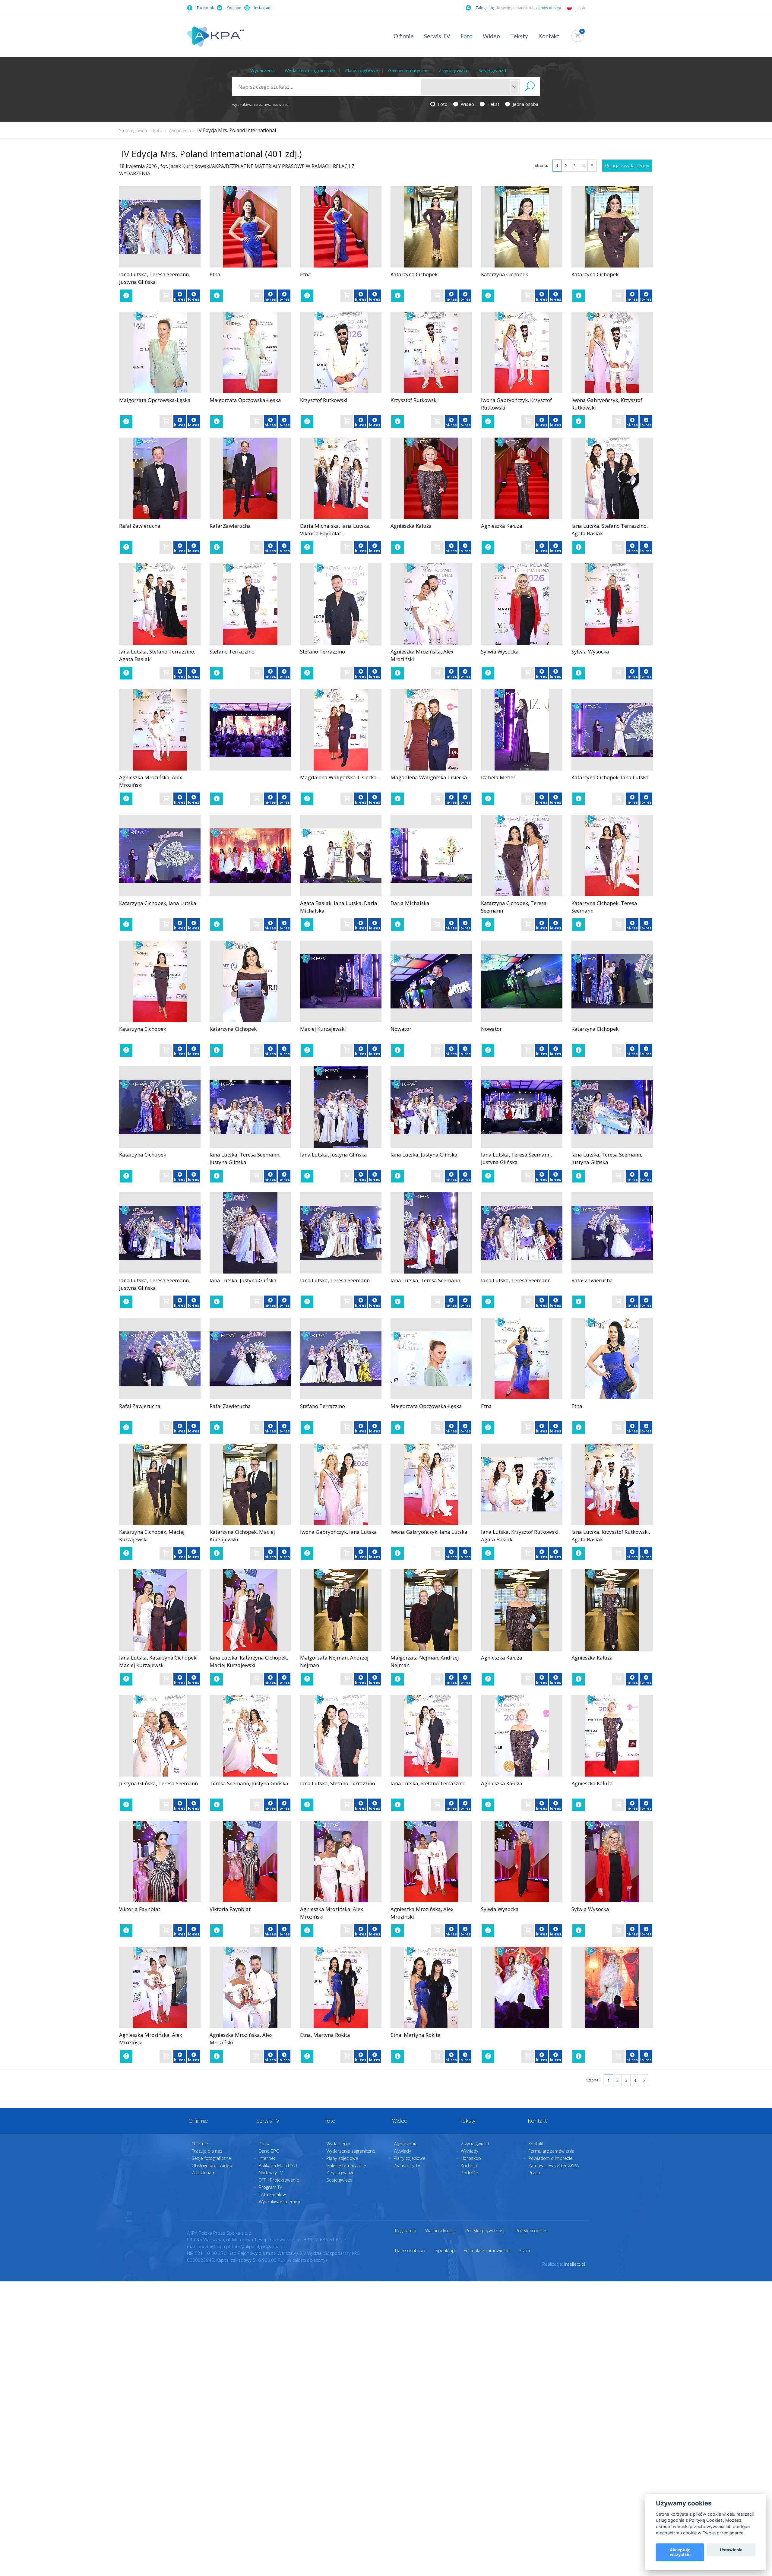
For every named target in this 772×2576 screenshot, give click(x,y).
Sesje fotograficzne (211, 2158)
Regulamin (406, 2230)
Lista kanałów (272, 2194)
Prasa (265, 2144)
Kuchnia (469, 2165)
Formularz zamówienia (551, 2151)
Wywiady (402, 2151)
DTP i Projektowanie (279, 2180)
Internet (267, 2158)
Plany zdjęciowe (362, 70)
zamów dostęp (549, 8)
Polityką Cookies (706, 2520)
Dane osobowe (411, 2250)
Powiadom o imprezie (551, 2158)
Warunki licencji (441, 2230)
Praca (534, 2173)
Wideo (491, 36)
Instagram (263, 8)
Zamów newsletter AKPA (554, 2165)
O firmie (404, 36)
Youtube (234, 8)
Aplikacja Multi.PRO (278, 2165)
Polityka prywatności (486, 2230)
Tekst (493, 104)
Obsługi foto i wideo (212, 2165)
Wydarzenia (263, 70)
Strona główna (133, 130)
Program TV (271, 2187)
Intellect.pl (575, 2264)
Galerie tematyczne (408, 70)
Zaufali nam (203, 2173)
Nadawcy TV (271, 2173)
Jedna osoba (525, 104)
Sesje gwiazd (492, 70)
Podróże (470, 2173)
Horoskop (471, 2158)
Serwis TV (437, 36)
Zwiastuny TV (407, 2165)
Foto (467, 36)
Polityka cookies (532, 2230)
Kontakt (549, 36)
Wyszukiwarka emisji (279, 2201)
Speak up (445, 2250)
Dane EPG (269, 2151)
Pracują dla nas (207, 2151)
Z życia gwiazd (454, 70)
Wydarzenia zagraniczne (310, 70)
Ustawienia (731, 2550)
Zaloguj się (485, 8)
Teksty (519, 36)
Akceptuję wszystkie (680, 2552)
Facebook (205, 8)
